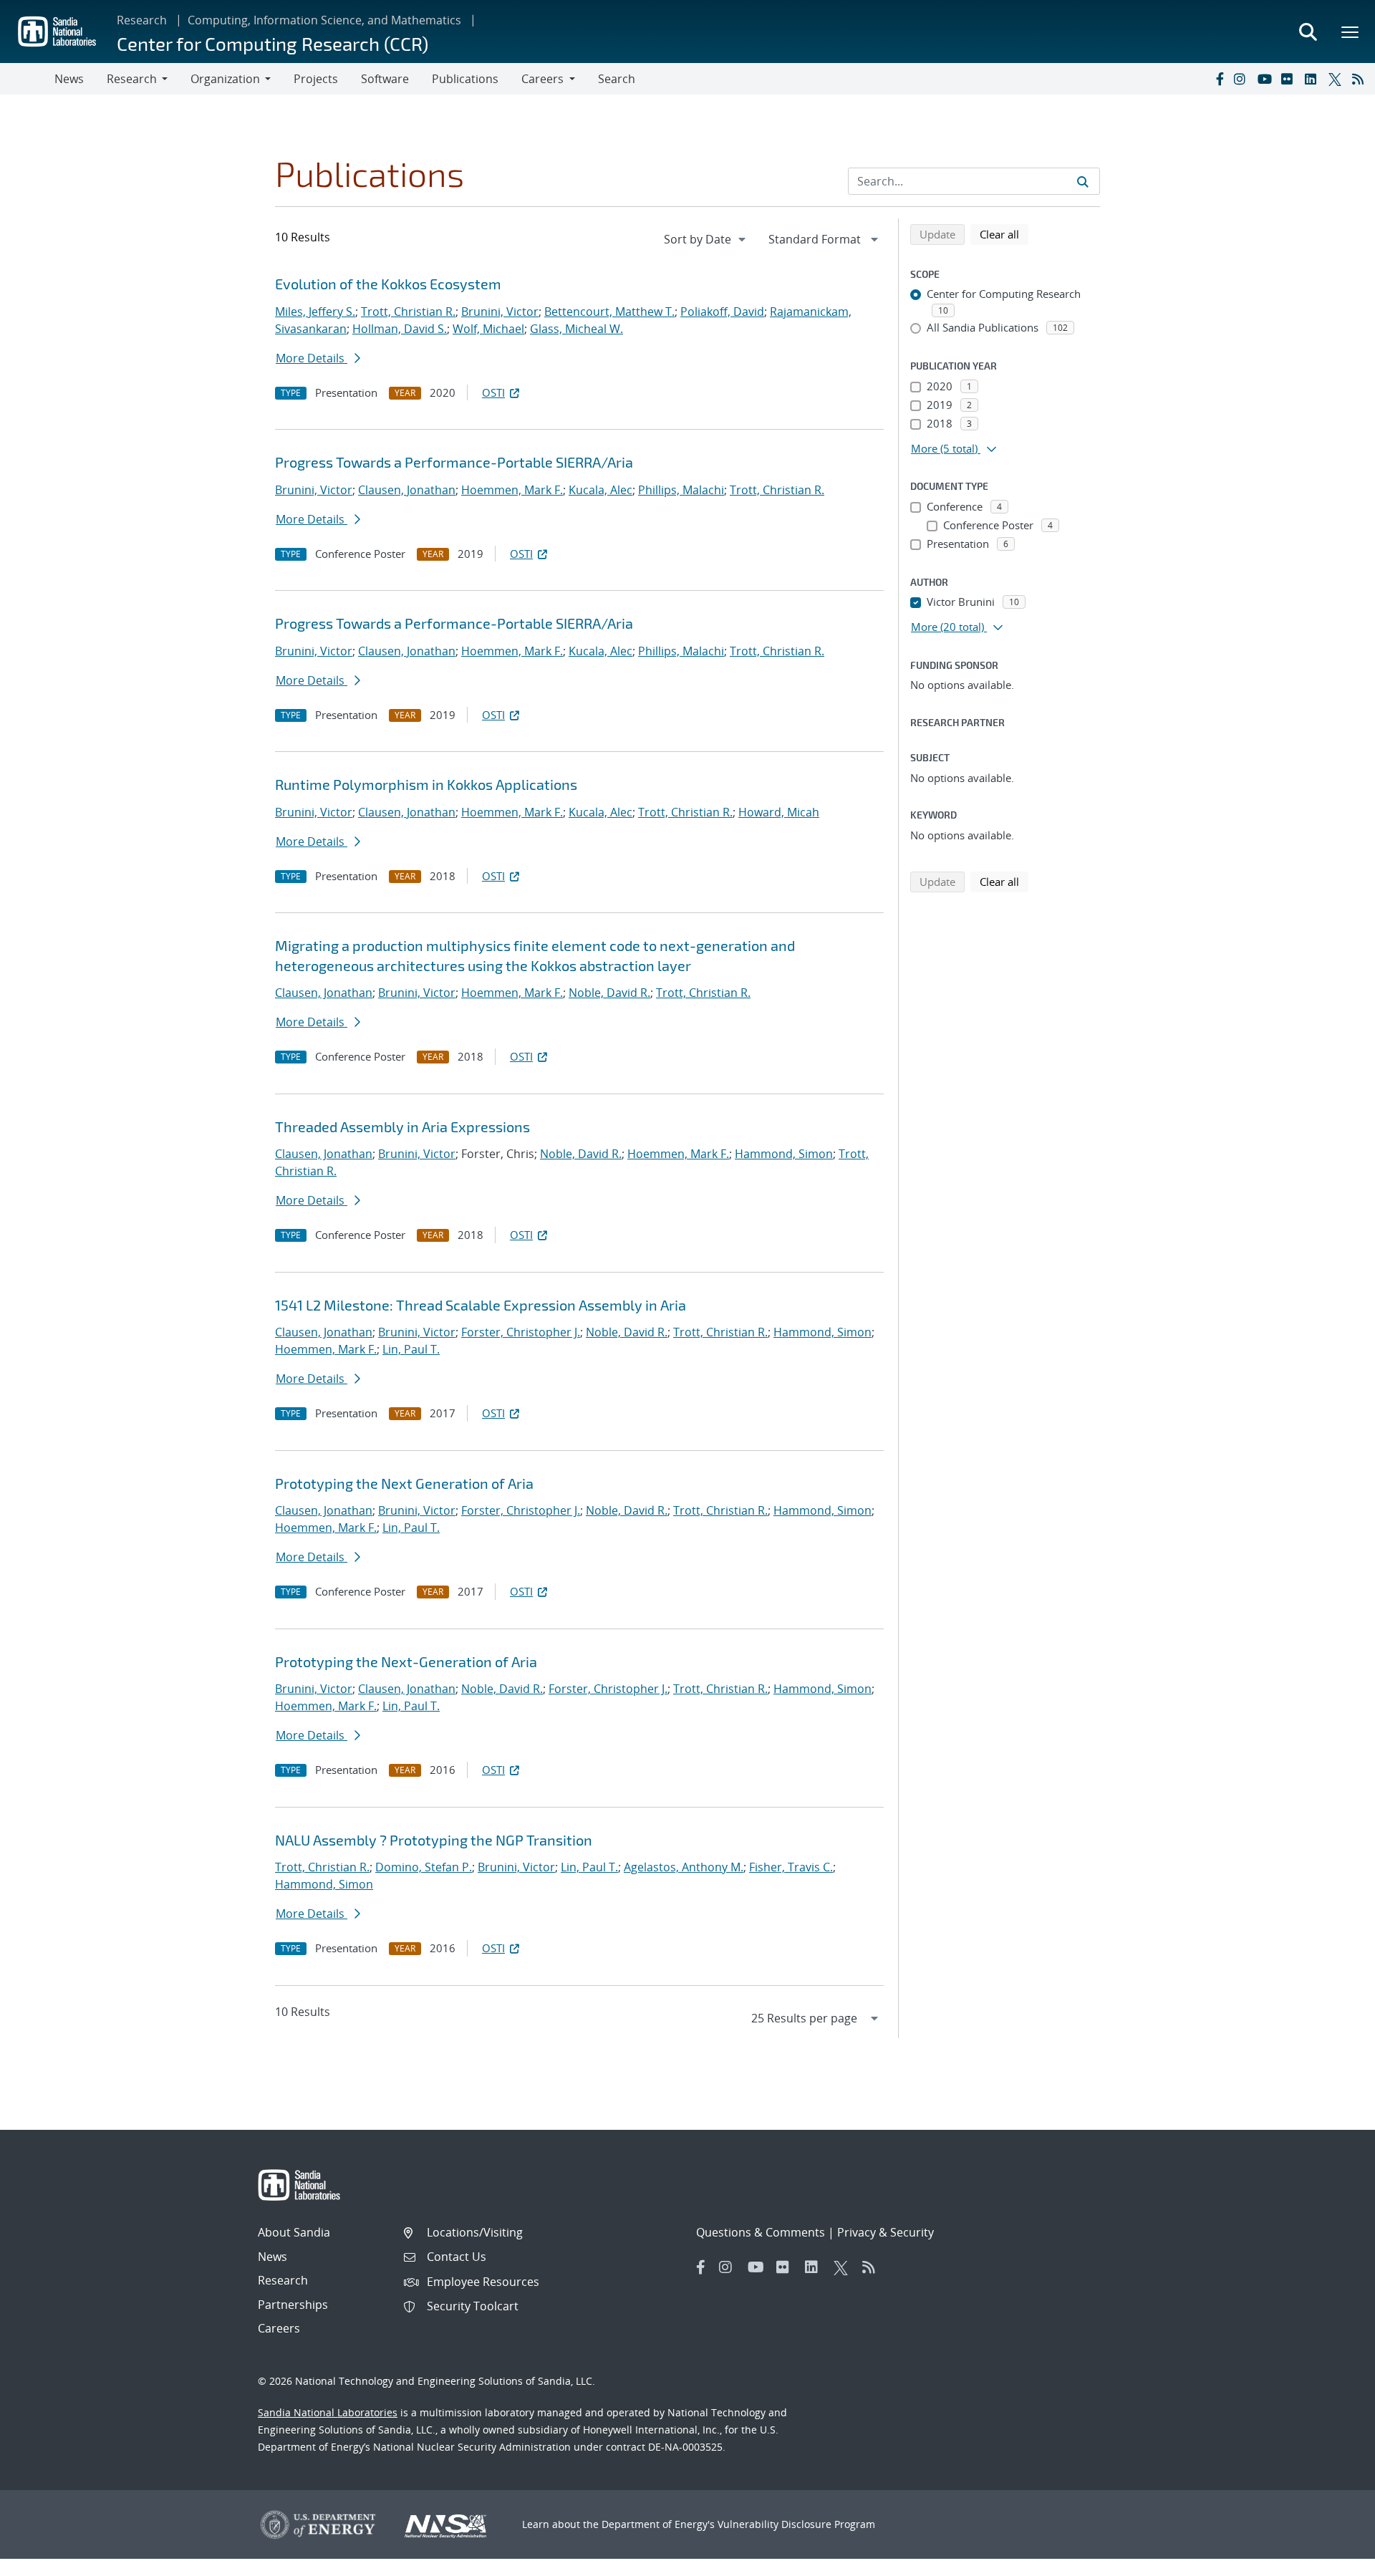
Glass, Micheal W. (576, 329)
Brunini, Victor (500, 312)
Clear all (1004, 234)
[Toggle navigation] (27, 79)
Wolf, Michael (488, 329)
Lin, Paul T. (411, 1349)
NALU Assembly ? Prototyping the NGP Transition (434, 1840)
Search (617, 79)
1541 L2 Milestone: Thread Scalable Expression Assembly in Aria (481, 1305)
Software (385, 79)
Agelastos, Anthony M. (684, 1867)
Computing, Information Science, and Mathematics (324, 20)
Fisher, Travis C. (791, 1867)
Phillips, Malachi (681, 490)
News (69, 79)
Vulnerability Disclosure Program (796, 2524)
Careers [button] (542, 79)
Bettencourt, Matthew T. (609, 312)
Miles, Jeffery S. (315, 312)
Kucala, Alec (600, 490)
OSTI (493, 392)
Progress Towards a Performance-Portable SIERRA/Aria (454, 462)
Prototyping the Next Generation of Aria (404, 1483)
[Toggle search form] (1308, 32)
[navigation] (706, 239)
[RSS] (1361, 79)
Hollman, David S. (400, 329)
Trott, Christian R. (408, 312)
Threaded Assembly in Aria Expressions (402, 1127)
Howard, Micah (779, 812)
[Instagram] (1243, 79)
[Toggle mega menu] (1351, 32)
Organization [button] (225, 79)
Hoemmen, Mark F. (512, 490)
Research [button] (132, 79)
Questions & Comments (761, 2232)
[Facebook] (1219, 79)
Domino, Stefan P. (424, 1867)
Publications (465, 79)
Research (142, 20)
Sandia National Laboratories (328, 2412)
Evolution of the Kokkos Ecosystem (388, 284)
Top (1332, 2560)
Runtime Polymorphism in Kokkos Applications (426, 784)
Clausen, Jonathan (407, 490)
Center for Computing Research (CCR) (272, 43)
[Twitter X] (1337, 79)
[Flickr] (1290, 79)
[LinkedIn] (1313, 79)
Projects (316, 79)
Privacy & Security (886, 2232)
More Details (312, 358)
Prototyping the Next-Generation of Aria (406, 1661)
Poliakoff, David (722, 312)
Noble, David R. (609, 993)
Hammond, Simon (784, 1154)
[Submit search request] (1083, 181)
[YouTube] (1266, 79)
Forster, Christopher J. (521, 1332)
